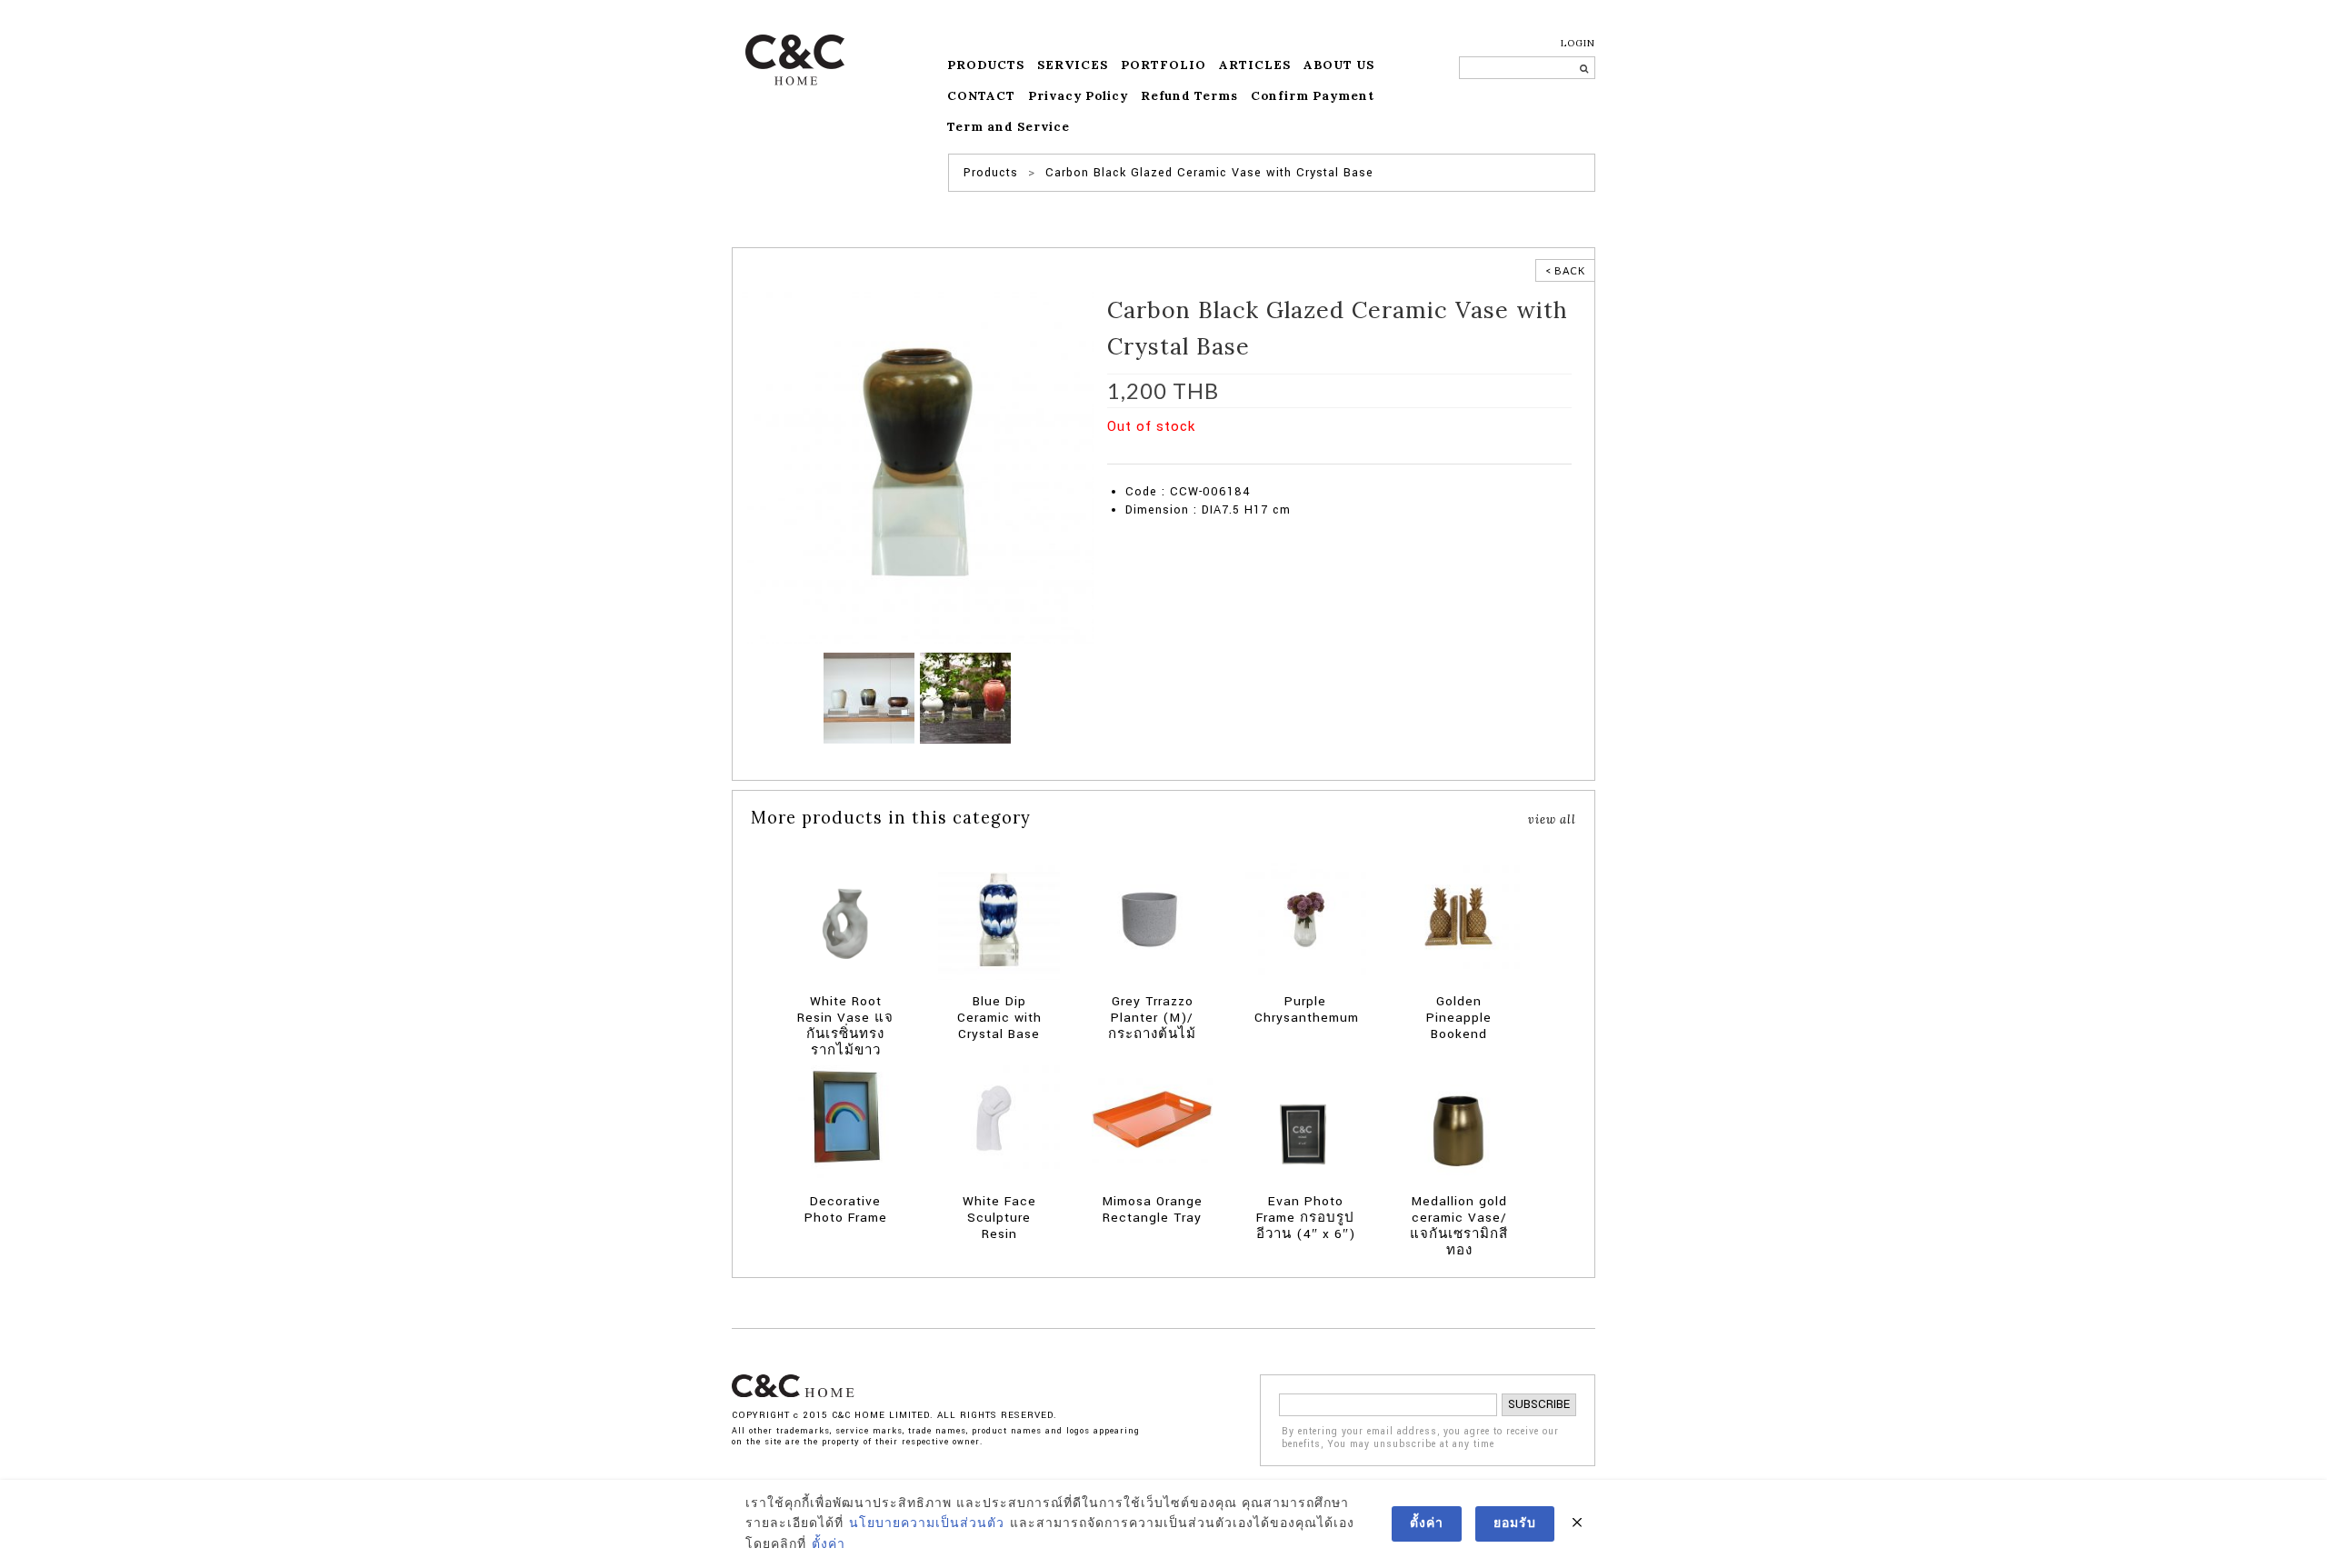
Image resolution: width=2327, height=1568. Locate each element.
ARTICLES (1255, 65)
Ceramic (1223, 454)
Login (1578, 43)
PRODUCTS (986, 65)
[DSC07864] (869, 697)
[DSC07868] (965, 697)
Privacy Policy (1078, 96)
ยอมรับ (1515, 1523)
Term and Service (1009, 127)
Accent (1181, 454)
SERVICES (1073, 65)
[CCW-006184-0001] (918, 467)
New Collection (1369, 454)
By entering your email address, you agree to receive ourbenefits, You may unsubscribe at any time (1420, 1438)
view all (1552, 819)
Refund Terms (1189, 96)
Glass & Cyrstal (1288, 454)
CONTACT (981, 96)
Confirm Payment (1313, 96)
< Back (1565, 270)
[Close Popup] (1577, 1523)
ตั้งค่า (829, 1544)
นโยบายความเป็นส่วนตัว (927, 1523)
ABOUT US (1339, 65)
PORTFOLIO (1163, 65)
